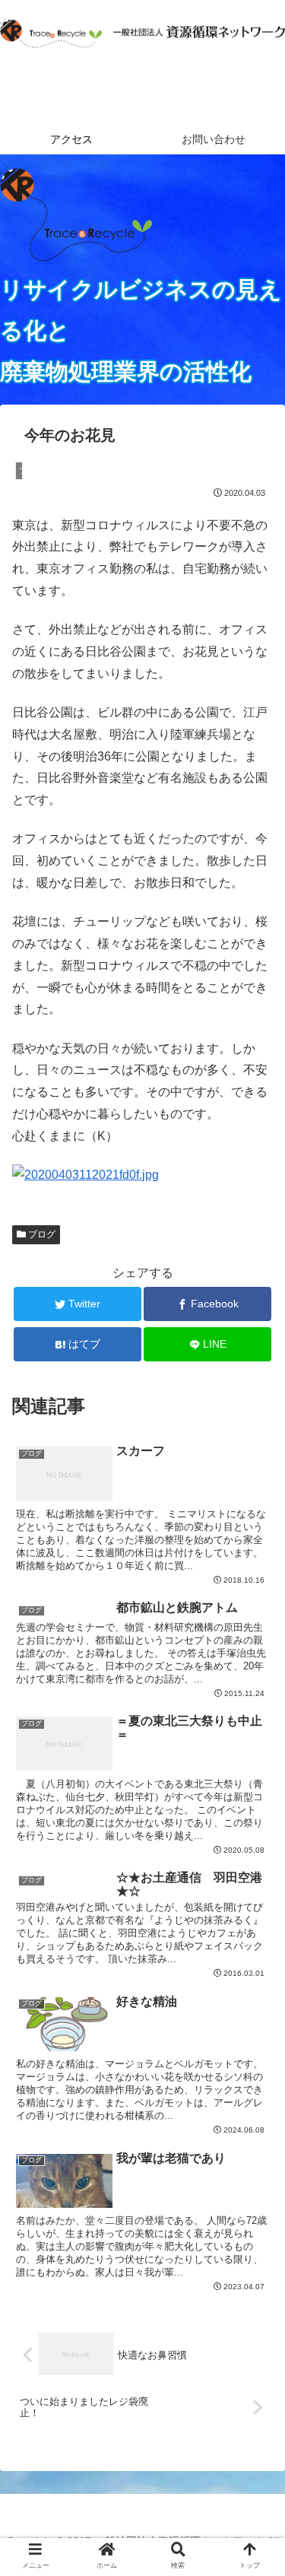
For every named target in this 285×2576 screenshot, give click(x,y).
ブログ (41, 1234)
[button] (255, 1738)
